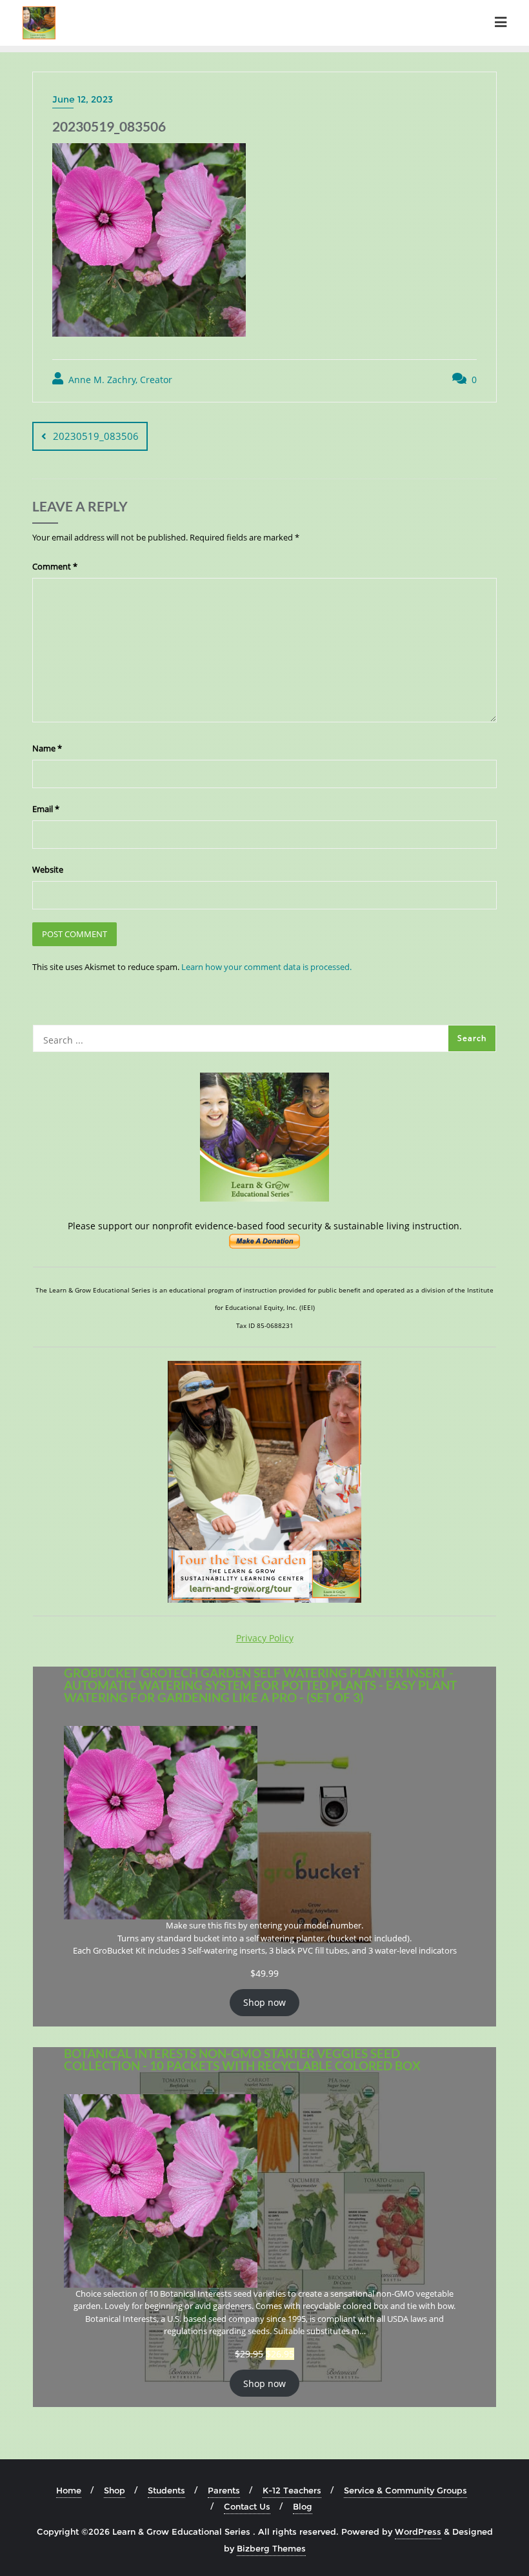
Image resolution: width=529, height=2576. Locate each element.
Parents (224, 2490)
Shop (115, 2490)
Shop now (264, 2002)
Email (46, 809)
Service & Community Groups (405, 2490)
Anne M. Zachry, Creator (119, 380)
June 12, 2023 (83, 99)
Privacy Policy (265, 1638)
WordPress (418, 2531)
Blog (303, 2506)
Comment (55, 566)
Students (166, 2490)
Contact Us (247, 2506)
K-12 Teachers (292, 2490)
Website (48, 869)
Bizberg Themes (271, 2548)
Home (69, 2490)
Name (47, 748)
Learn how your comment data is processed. (266, 967)
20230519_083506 (96, 436)
